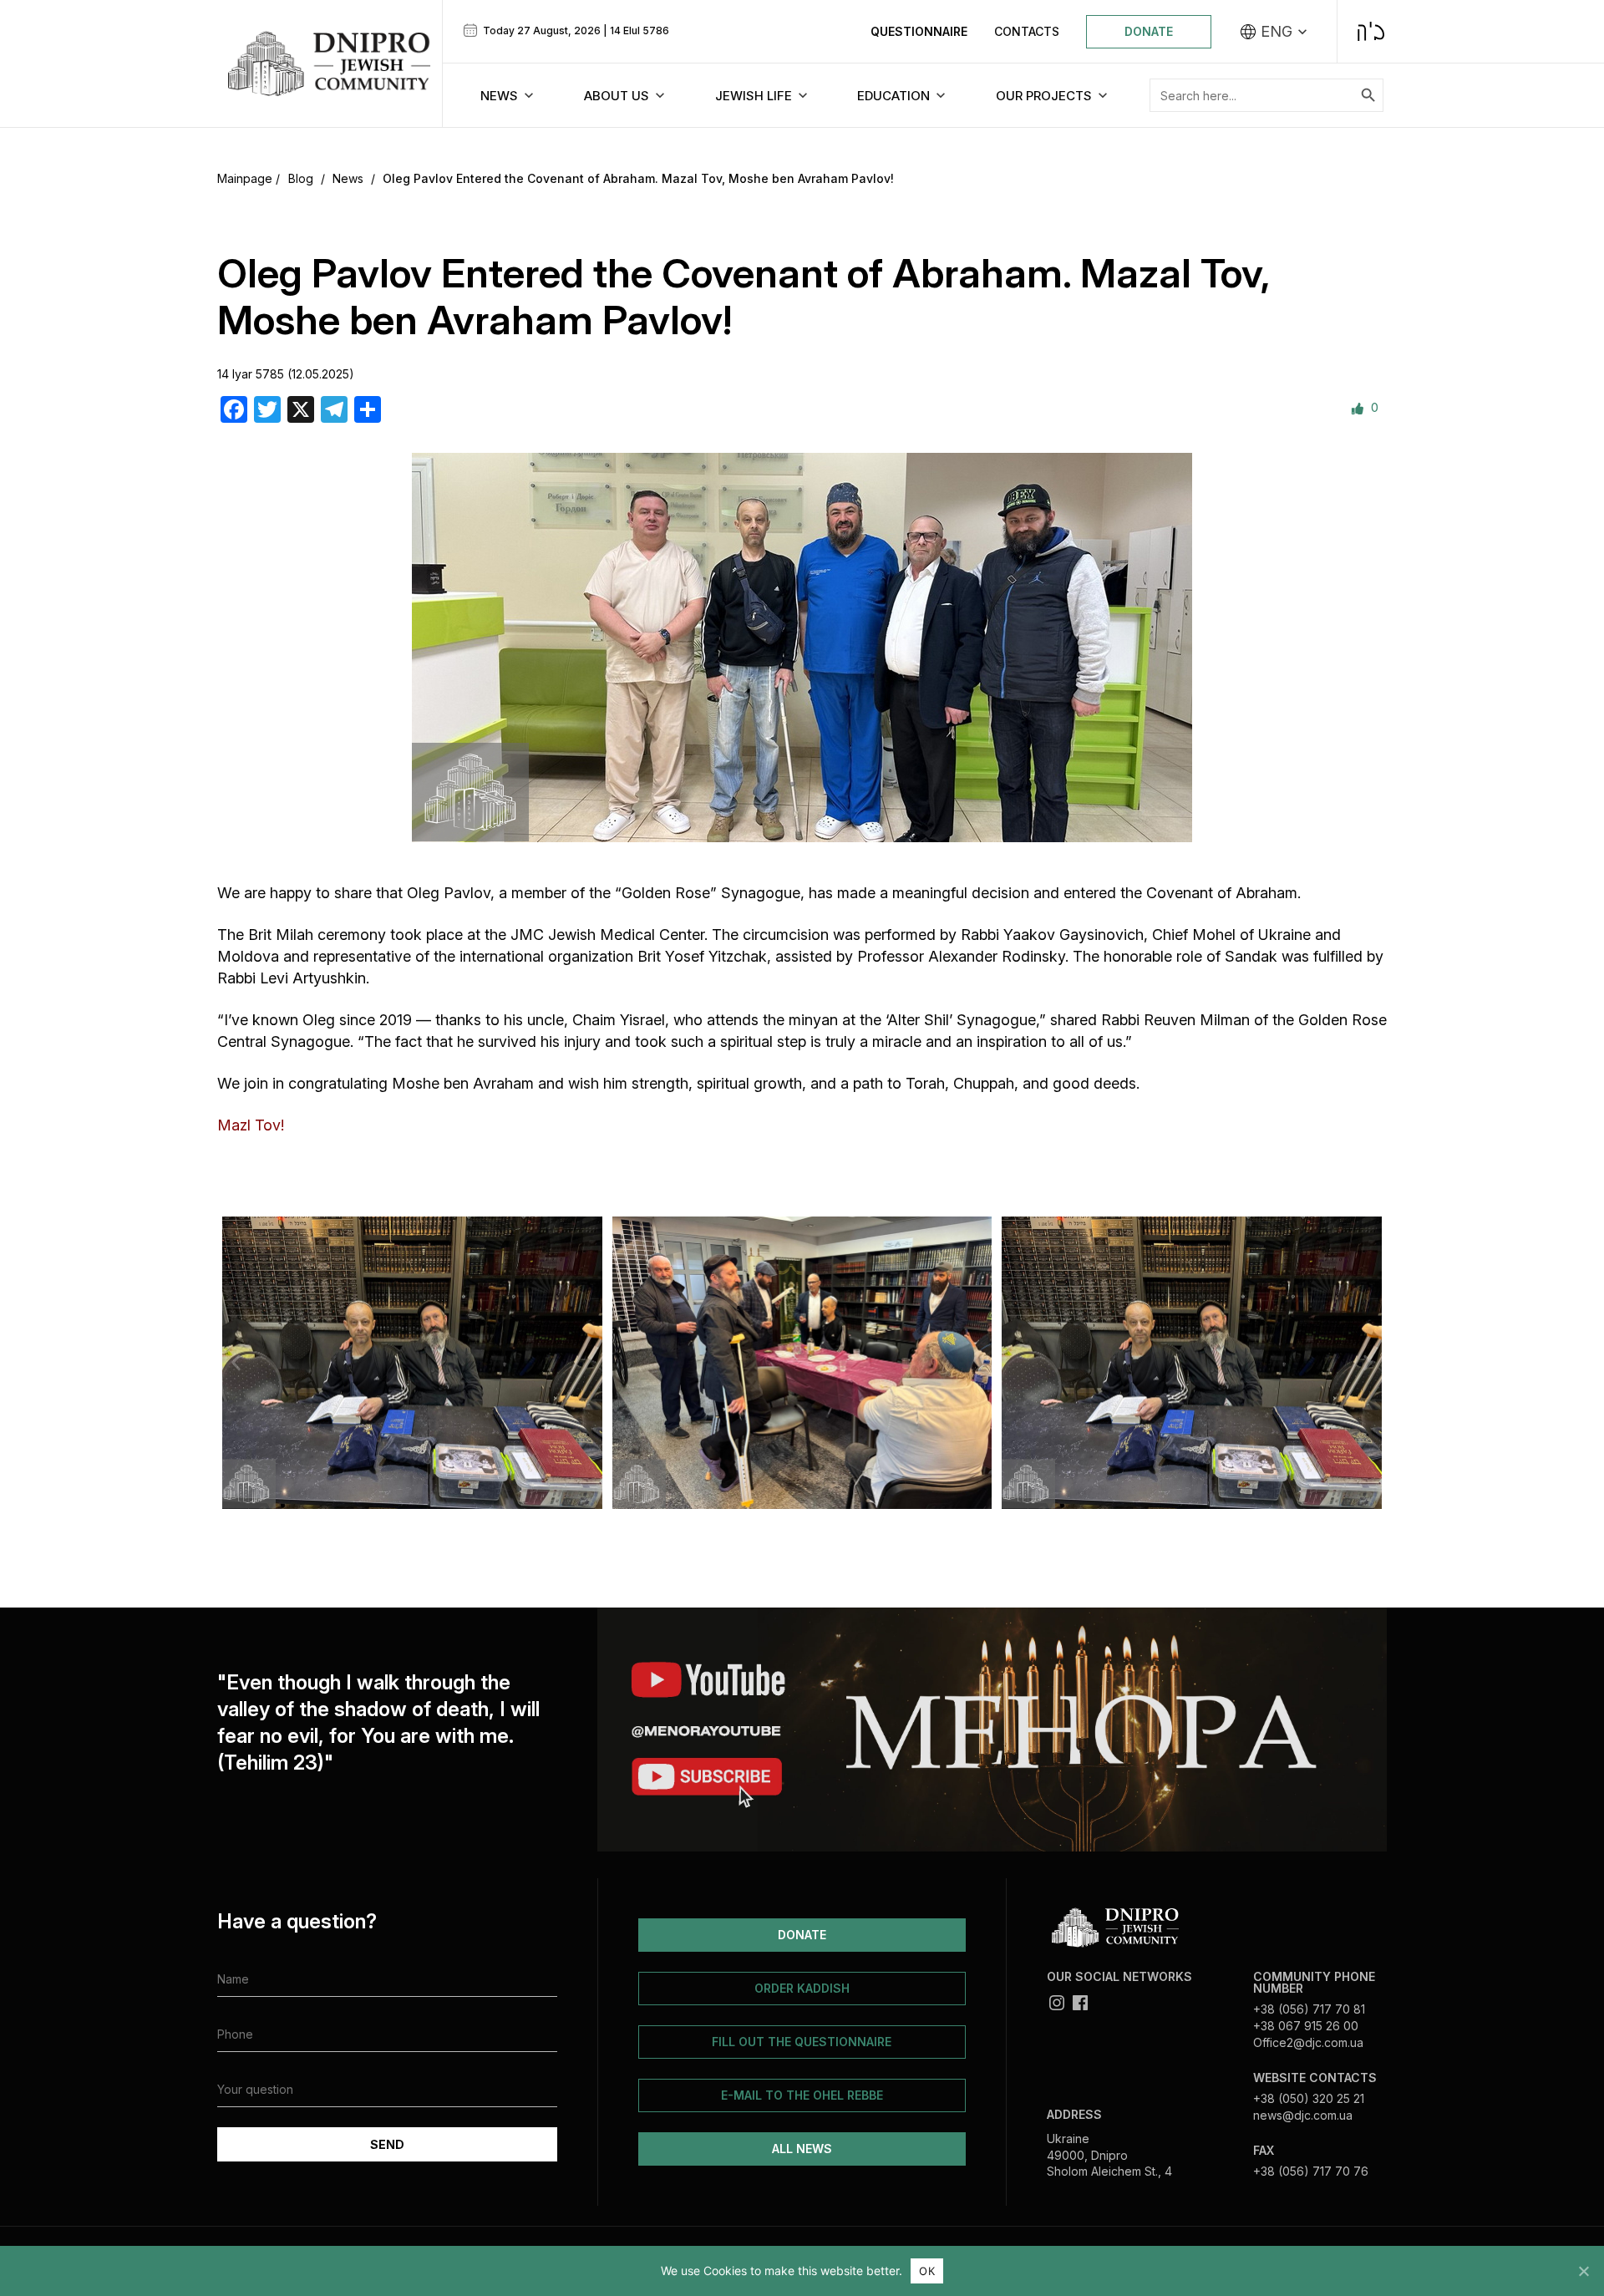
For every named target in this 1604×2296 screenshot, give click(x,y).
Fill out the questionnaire (802, 2042)
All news (802, 2149)
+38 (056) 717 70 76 (1311, 2171)
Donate (1149, 31)
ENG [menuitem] (1277, 32)
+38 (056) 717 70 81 (1309, 2009)
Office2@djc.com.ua (1308, 2042)
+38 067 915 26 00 (1306, 2026)
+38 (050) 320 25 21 (1309, 2098)
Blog (301, 178)
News (348, 178)
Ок (927, 2271)
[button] (236, 1362)
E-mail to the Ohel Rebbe (802, 2095)
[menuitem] (1274, 32)
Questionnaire (919, 31)
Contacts (1027, 31)
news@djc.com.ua (1303, 2115)
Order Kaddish (802, 1988)
